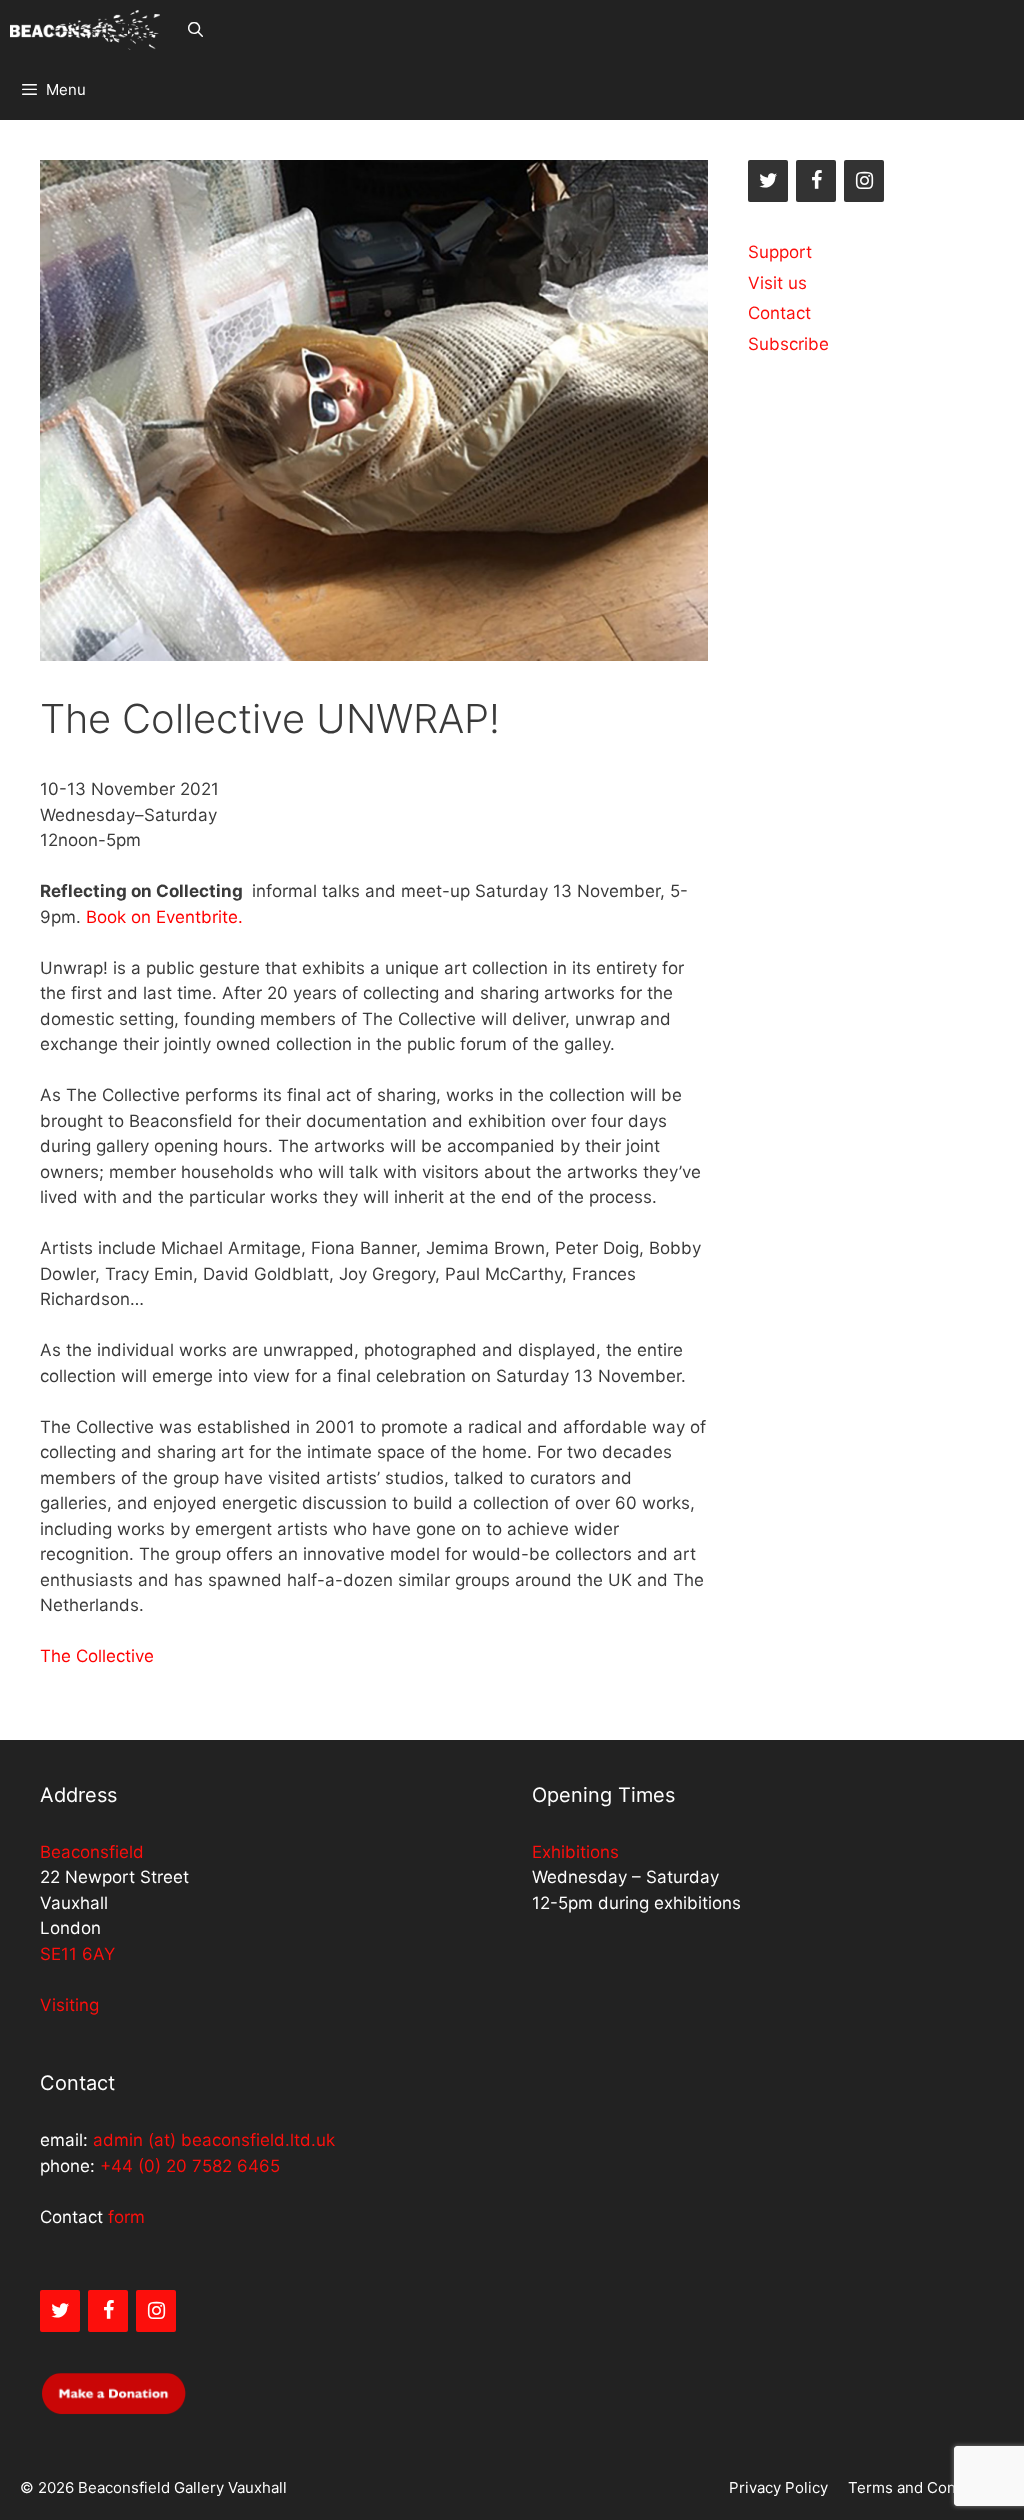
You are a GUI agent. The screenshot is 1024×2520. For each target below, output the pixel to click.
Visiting (69, 2005)
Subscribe (788, 344)
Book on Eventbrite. (164, 917)
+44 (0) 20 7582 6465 (190, 2166)
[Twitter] (768, 181)
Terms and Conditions (926, 2487)
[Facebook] (816, 181)
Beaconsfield (92, 1852)
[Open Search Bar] (194, 30)
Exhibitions (575, 1852)
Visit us (777, 283)
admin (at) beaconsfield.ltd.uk (214, 2140)
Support (780, 252)
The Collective (97, 1656)
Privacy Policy (778, 2487)
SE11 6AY (77, 1954)
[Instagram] (864, 181)
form (126, 2217)
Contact (779, 313)
